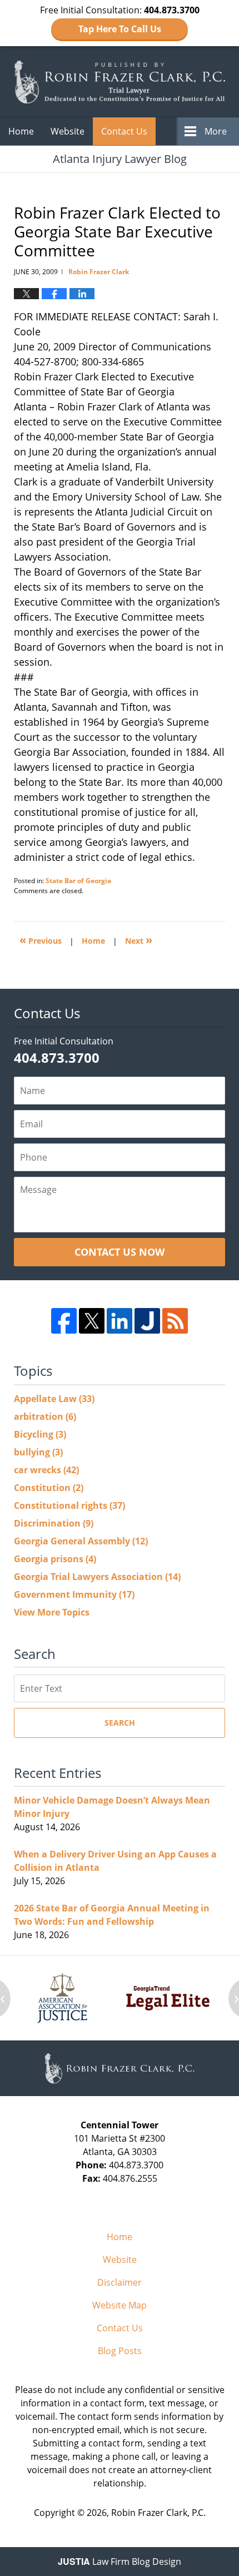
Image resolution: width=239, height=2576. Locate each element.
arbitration (45, 1416)
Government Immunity (74, 1594)
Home (21, 131)
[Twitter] (92, 1321)
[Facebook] (64, 1321)
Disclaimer (120, 2282)
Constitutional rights (69, 1505)
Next (139, 940)
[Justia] (147, 1321)
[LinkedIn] (120, 1321)
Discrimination (54, 1523)
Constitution (49, 1488)
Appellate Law (54, 1399)
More (216, 131)
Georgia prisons (55, 1559)
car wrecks (46, 1470)
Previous (41, 940)
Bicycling (40, 1434)
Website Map (120, 2305)
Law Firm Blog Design (120, 2562)
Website (68, 131)
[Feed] (175, 1321)
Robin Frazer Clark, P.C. (158, 2513)
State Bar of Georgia (78, 881)
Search (120, 1723)
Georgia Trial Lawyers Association (97, 1577)
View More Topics (52, 1612)
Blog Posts (120, 2351)
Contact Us (124, 131)
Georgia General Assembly (81, 1541)
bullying (38, 1452)
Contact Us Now (120, 1252)
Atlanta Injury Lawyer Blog (120, 82)
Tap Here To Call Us (120, 29)
